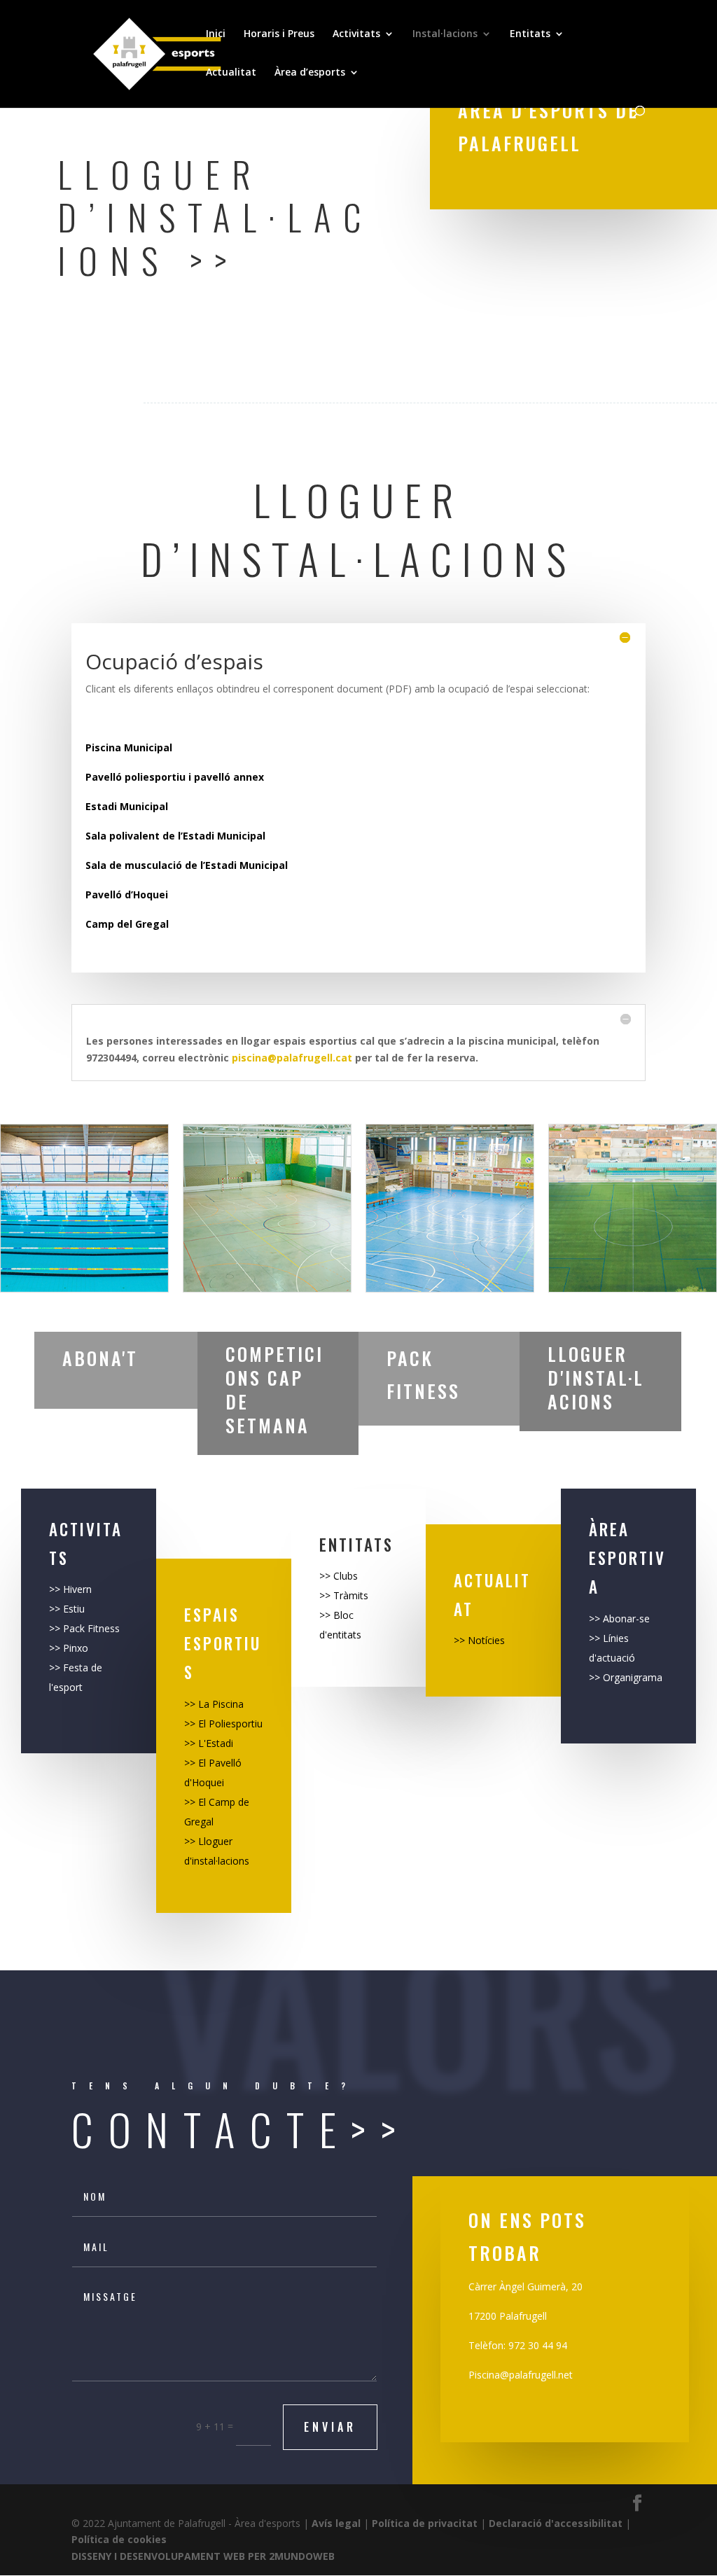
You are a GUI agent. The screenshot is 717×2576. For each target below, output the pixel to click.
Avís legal (336, 2523)
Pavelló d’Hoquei (127, 894)
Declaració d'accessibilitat (556, 2523)
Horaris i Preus (279, 34)
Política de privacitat (425, 2523)
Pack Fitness (91, 1628)
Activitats (356, 34)
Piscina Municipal (129, 747)
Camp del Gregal (127, 924)
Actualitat (231, 73)
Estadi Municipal (127, 806)
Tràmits (351, 1595)
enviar (330, 2427)
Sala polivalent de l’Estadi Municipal (175, 836)
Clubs (346, 1576)
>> (56, 1589)
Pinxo (74, 1648)
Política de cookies (119, 2539)
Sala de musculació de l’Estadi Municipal (187, 865)
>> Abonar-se (619, 1618)
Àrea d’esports (310, 73)
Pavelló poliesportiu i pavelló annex (175, 777)
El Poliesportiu (230, 1724)
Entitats (530, 34)
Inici (216, 34)
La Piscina (220, 1704)
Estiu (74, 1609)
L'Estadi (216, 1743)
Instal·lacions (445, 34)
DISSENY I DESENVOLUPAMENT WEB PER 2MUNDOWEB (203, 2556)
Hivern (77, 1589)
